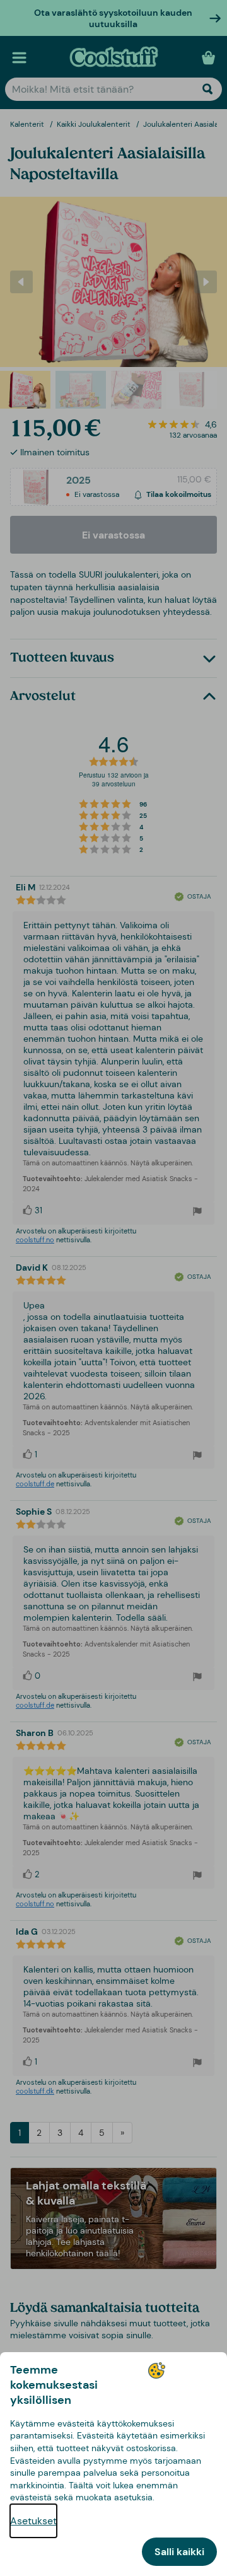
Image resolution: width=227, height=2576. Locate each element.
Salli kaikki (179, 2552)
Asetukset (33, 2521)
